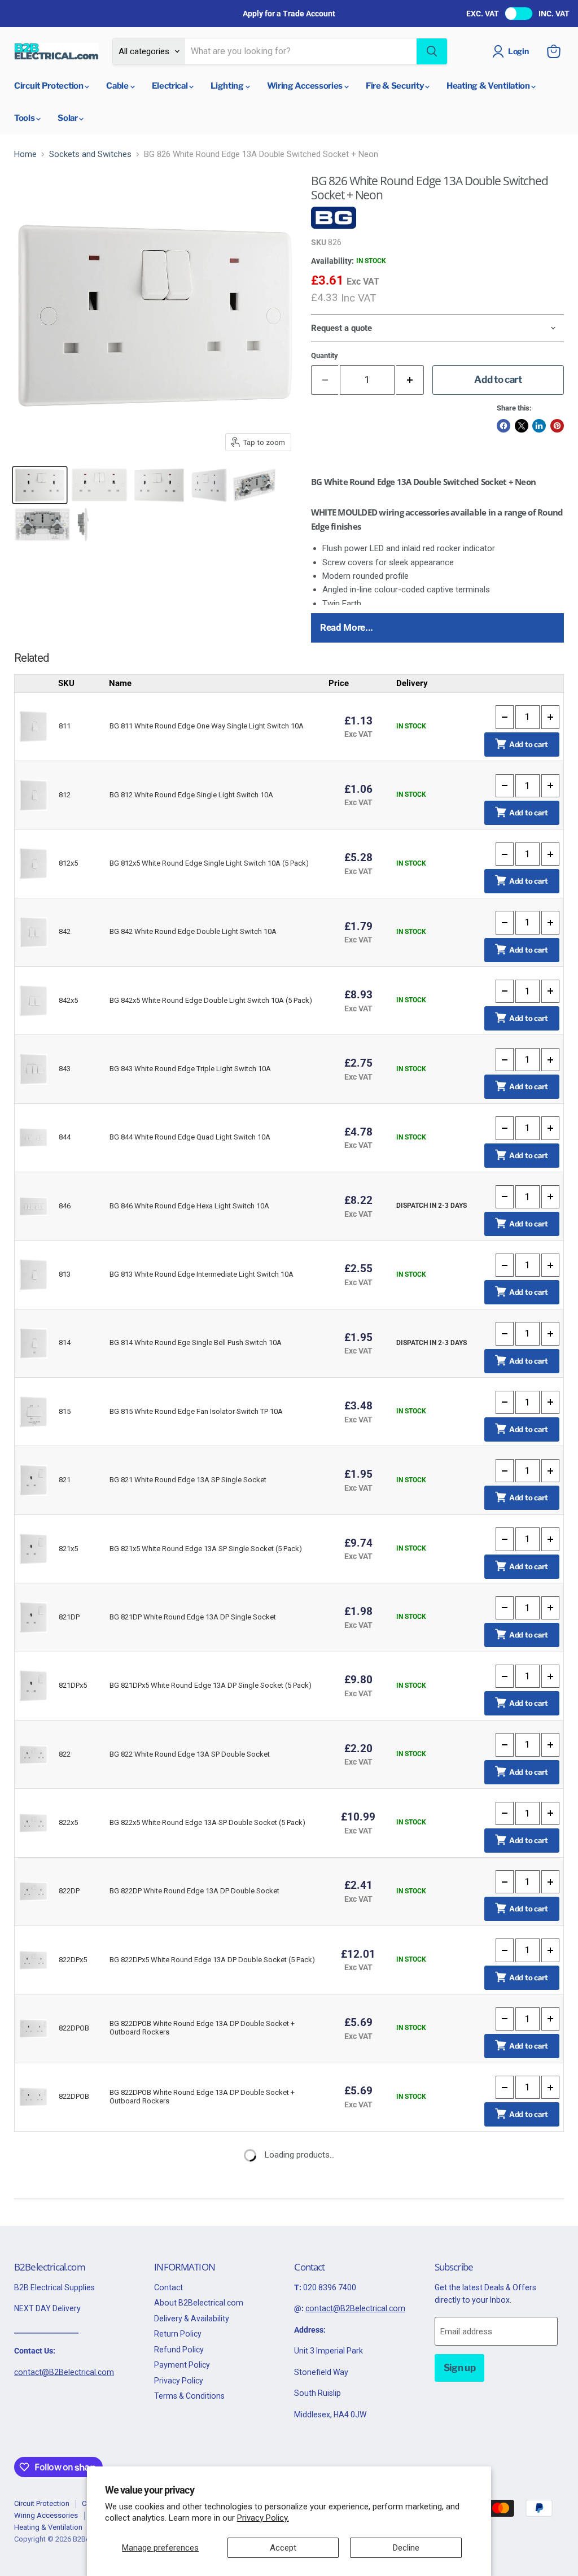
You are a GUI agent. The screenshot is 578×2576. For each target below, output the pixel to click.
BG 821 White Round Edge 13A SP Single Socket (188, 1480)
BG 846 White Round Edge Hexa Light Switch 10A (189, 1206)
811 (65, 726)
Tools (25, 118)
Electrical (171, 86)
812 (65, 795)
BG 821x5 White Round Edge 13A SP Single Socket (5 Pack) (206, 1549)
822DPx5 (73, 1960)
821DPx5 (73, 1685)
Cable (118, 86)
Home (25, 154)
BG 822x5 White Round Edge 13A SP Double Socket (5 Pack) (207, 1822)
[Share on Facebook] (503, 426)
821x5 (68, 1549)
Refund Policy (179, 2350)
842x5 (68, 1000)
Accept (283, 2548)
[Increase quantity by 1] (410, 380)
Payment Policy (182, 2365)
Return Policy (178, 2334)
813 (65, 1274)
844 (65, 1137)
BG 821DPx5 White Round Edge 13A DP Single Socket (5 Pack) (211, 1685)
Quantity (325, 355)
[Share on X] (522, 426)
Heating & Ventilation (489, 86)
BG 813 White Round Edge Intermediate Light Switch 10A (202, 1274)
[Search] (432, 51)
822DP (69, 1891)
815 (65, 1411)
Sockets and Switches (90, 154)
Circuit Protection (49, 86)
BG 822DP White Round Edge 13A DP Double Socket (194, 1891)
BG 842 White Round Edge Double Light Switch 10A (193, 931)
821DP (69, 1617)
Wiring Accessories (306, 86)
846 (65, 1206)
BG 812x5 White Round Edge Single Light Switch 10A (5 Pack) (209, 863)
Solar (68, 118)
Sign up (460, 2368)
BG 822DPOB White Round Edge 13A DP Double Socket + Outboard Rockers (202, 2028)
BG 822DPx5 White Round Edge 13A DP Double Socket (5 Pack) (212, 1960)
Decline (406, 2548)
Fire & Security (395, 86)
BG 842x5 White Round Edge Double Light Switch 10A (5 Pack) (211, 1000)
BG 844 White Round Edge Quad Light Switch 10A (190, 1137)
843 (65, 1069)
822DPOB (74, 2028)
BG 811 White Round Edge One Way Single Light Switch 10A (207, 726)
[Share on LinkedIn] (539, 426)
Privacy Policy (179, 2381)
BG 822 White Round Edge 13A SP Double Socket (190, 1754)
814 (65, 1342)
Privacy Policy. (263, 2518)
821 (65, 1480)
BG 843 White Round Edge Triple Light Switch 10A (190, 1069)
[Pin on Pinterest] (557, 426)
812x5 (68, 863)
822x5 (68, 1822)
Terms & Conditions (189, 2396)
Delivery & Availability (192, 2319)
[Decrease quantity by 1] (505, 717)
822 (65, 1754)
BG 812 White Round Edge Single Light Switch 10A (191, 795)
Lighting (228, 86)
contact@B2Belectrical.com (64, 2372)
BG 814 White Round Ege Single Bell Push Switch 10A (196, 1342)
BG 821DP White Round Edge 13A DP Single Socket (193, 1617)
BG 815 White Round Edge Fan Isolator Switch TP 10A (196, 1411)
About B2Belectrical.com (199, 2303)
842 (65, 931)
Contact (168, 2287)
